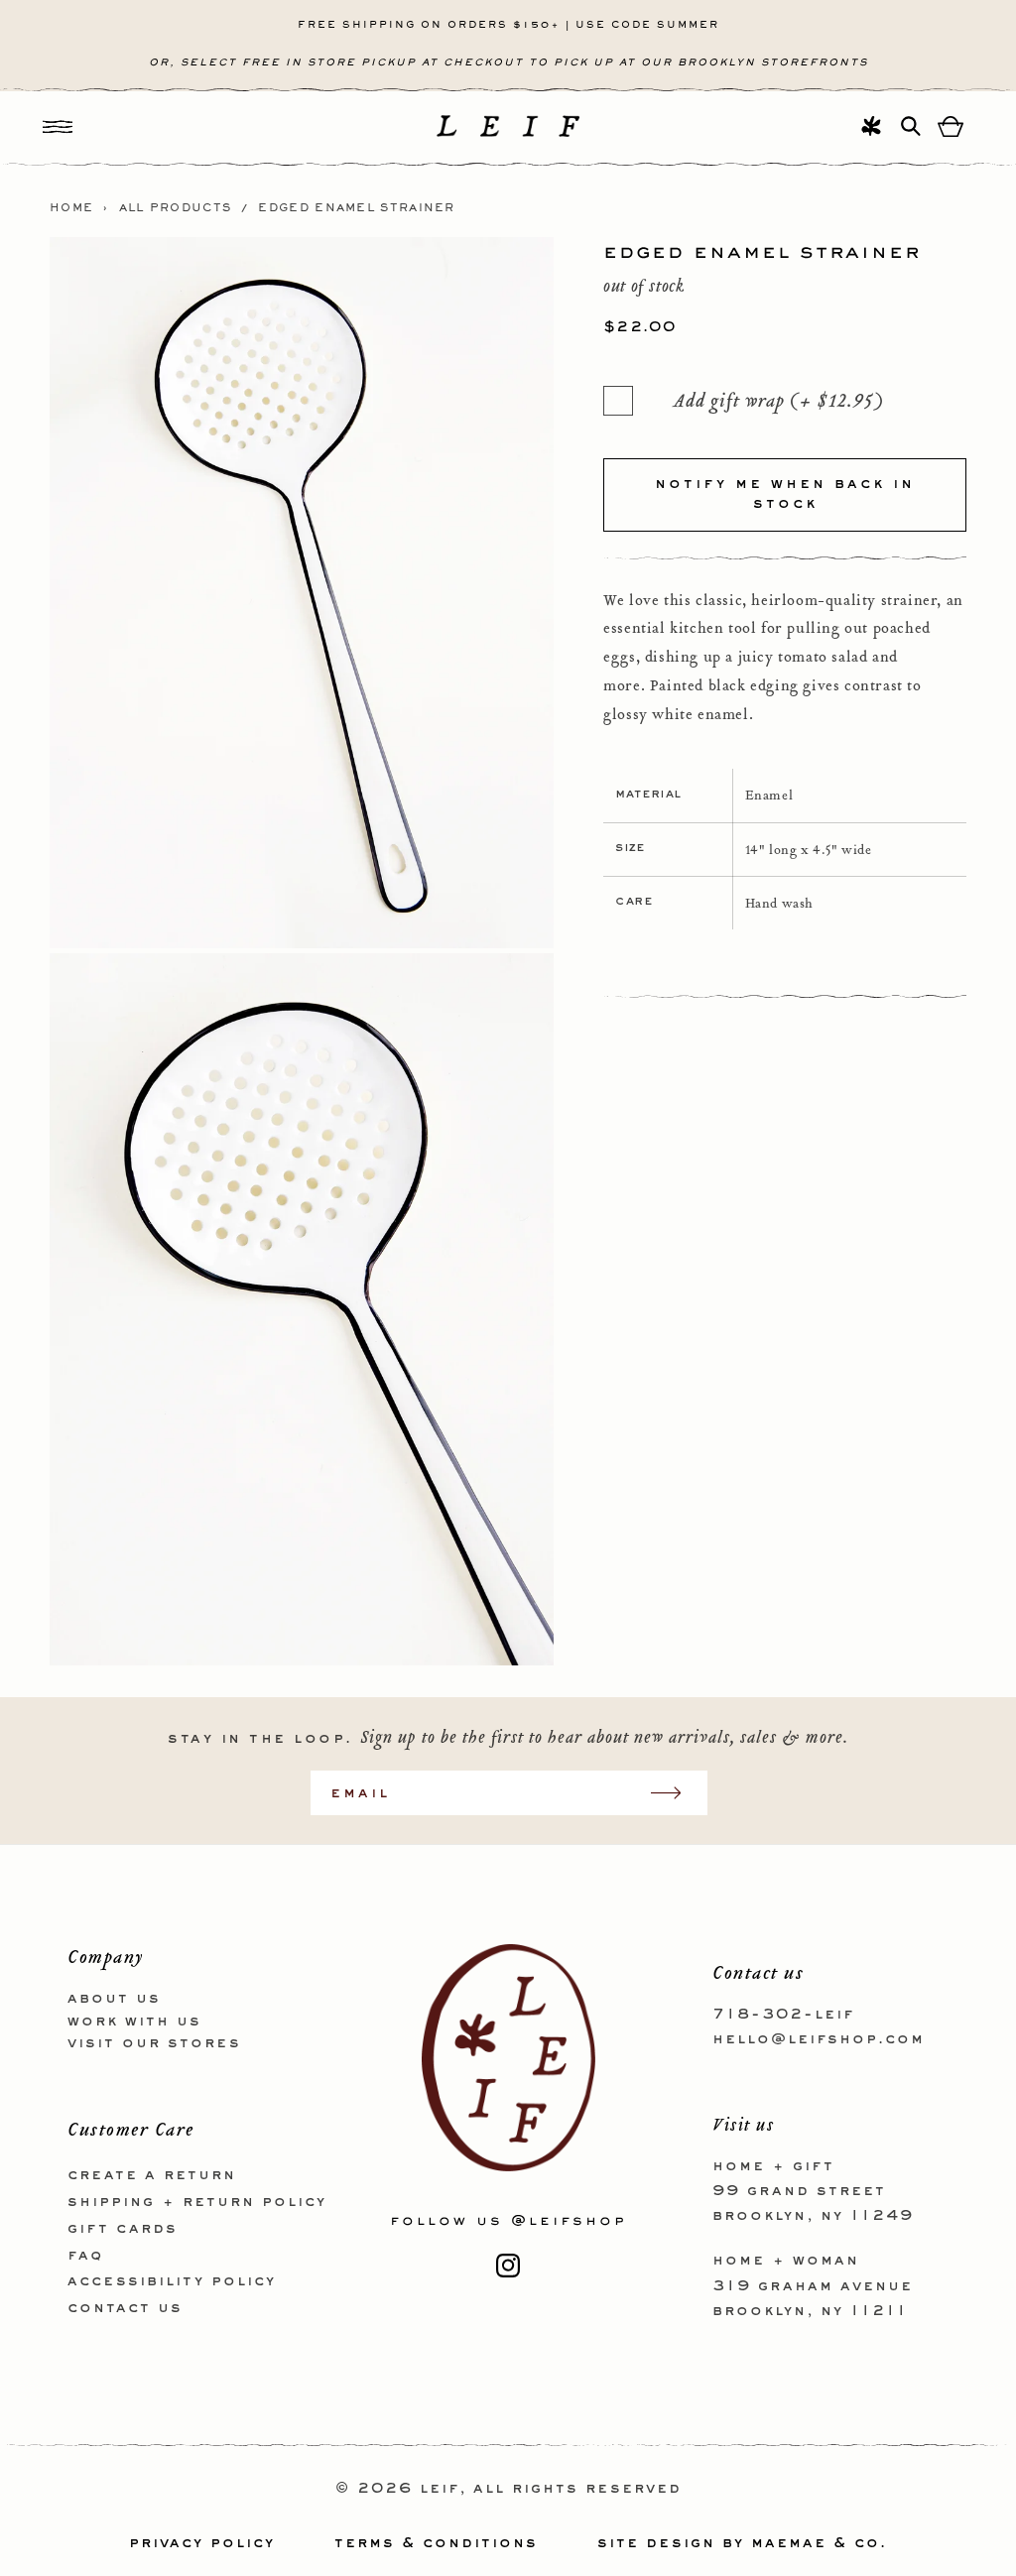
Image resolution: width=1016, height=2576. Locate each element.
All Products (176, 208)
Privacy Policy (202, 2543)
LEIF (440, 2489)
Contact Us (125, 2308)
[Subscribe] (676, 1793)
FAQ (85, 2256)
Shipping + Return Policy (197, 2202)
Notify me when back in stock (785, 494)
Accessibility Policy (172, 2281)
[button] (58, 126)
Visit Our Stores (154, 2043)
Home (71, 208)
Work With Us (134, 2022)
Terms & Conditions (436, 2543)
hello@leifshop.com (819, 2039)
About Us (114, 1999)
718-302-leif (783, 2015)
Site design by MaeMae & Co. (742, 2543)
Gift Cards (123, 2229)
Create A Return (152, 2175)
